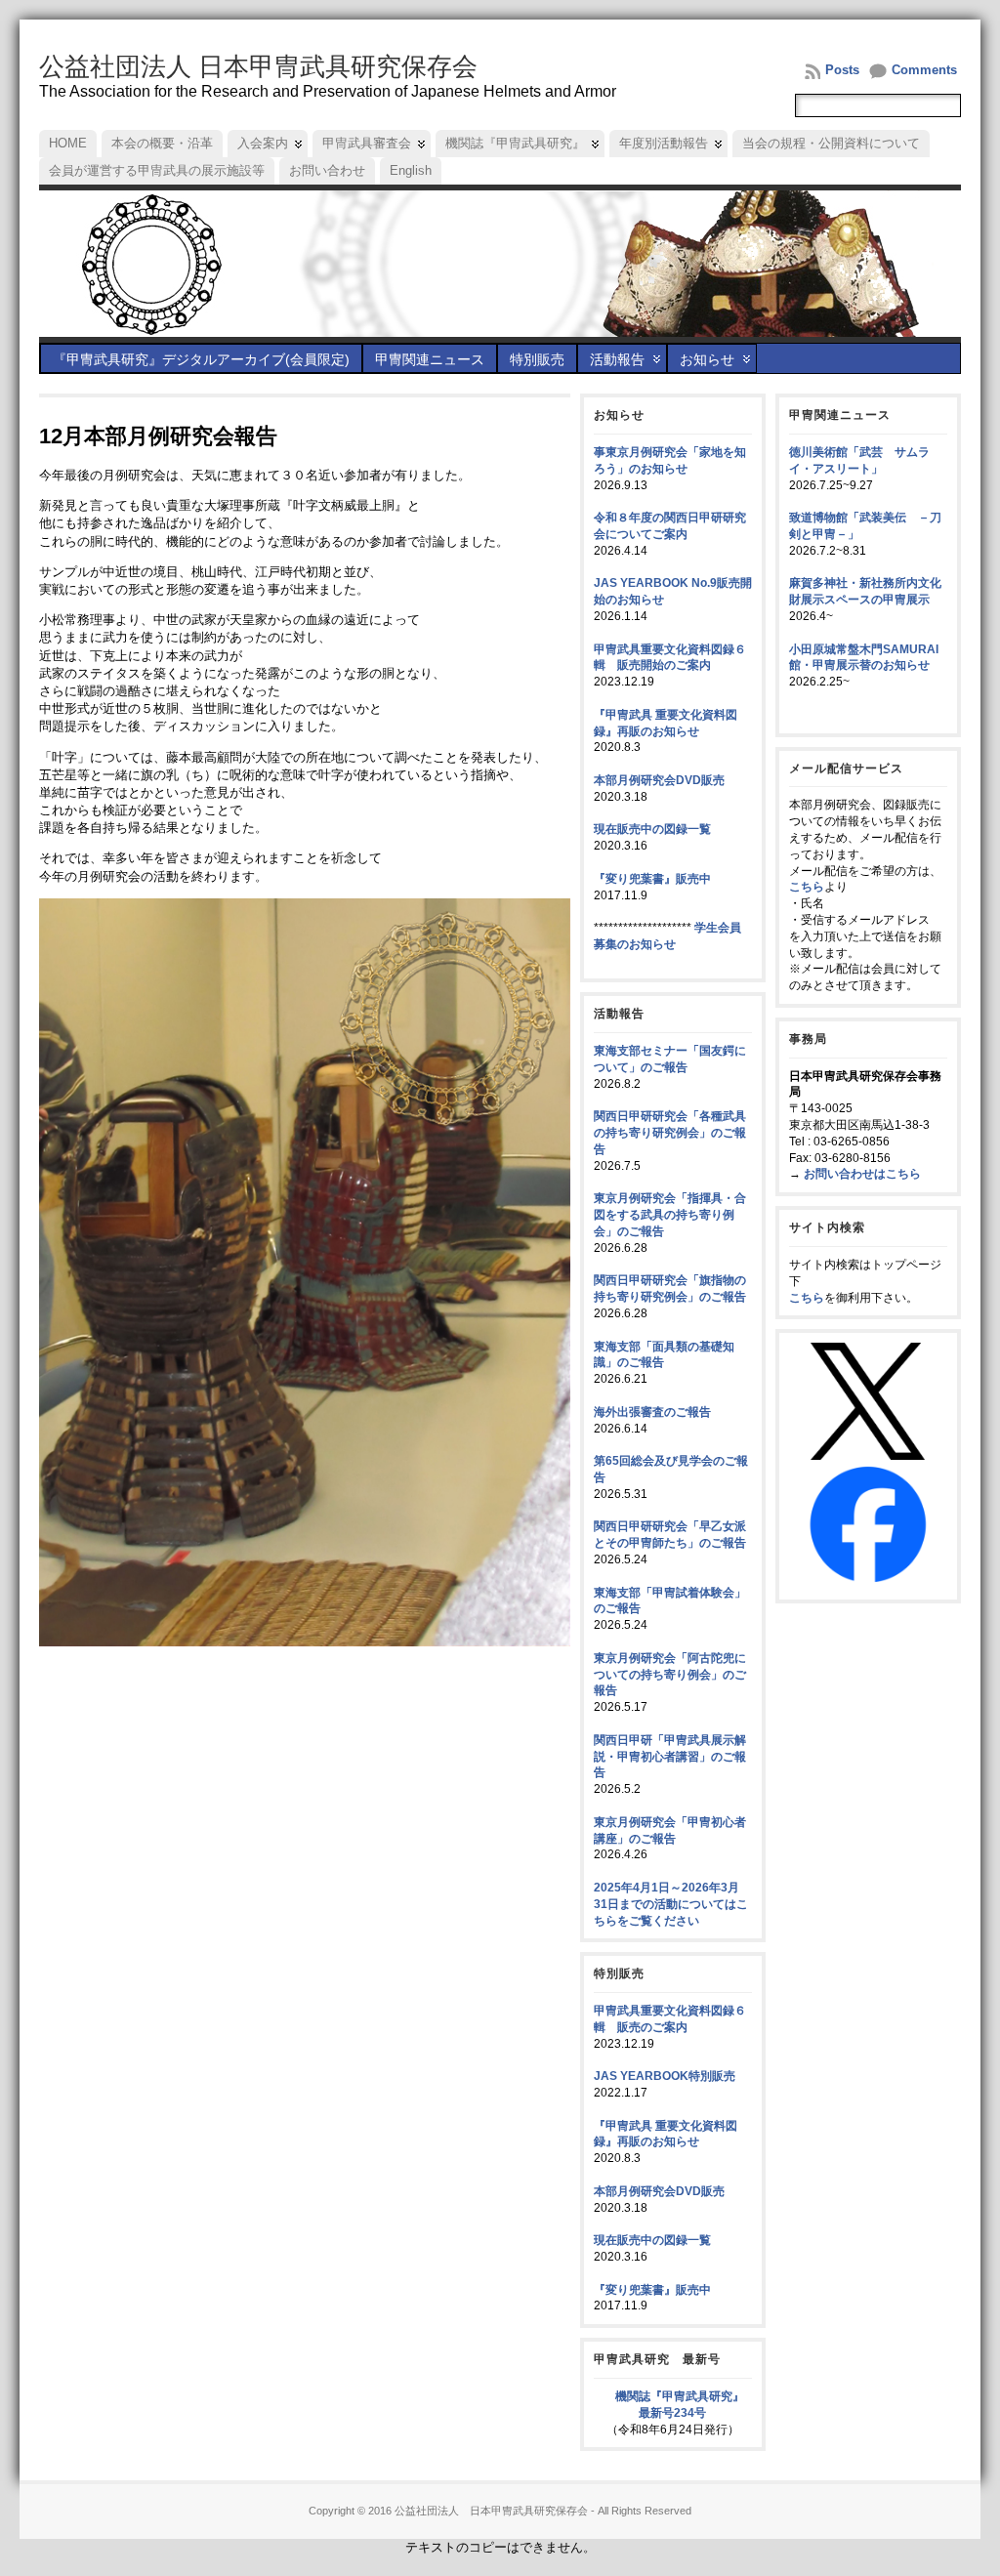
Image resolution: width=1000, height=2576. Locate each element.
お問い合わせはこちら (862, 1174)
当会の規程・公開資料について (831, 143)
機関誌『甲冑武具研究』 (515, 143)
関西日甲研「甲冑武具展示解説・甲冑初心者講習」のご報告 (670, 1757)
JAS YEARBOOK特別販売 (665, 2076)
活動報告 (617, 359)
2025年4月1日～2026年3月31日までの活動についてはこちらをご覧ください (671, 1904)
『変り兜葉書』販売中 (652, 879)
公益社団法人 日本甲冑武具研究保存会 (258, 66)
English (411, 170)
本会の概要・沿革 (162, 143)
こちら (807, 887)
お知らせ (707, 359)
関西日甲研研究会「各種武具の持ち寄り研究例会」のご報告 (670, 1133)
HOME (68, 143)
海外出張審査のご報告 (652, 1412)
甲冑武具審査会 (367, 143)
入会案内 (263, 143)
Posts (842, 70)
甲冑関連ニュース (430, 359)
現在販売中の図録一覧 (652, 829)
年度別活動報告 (664, 143)
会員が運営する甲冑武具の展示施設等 (157, 170)
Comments (924, 70)
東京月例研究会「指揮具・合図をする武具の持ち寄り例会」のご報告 (670, 1215)
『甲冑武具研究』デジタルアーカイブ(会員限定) (201, 359)
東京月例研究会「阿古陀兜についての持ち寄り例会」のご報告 (670, 1675)
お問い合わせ (327, 170)
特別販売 (537, 359)
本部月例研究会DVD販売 (659, 780)
